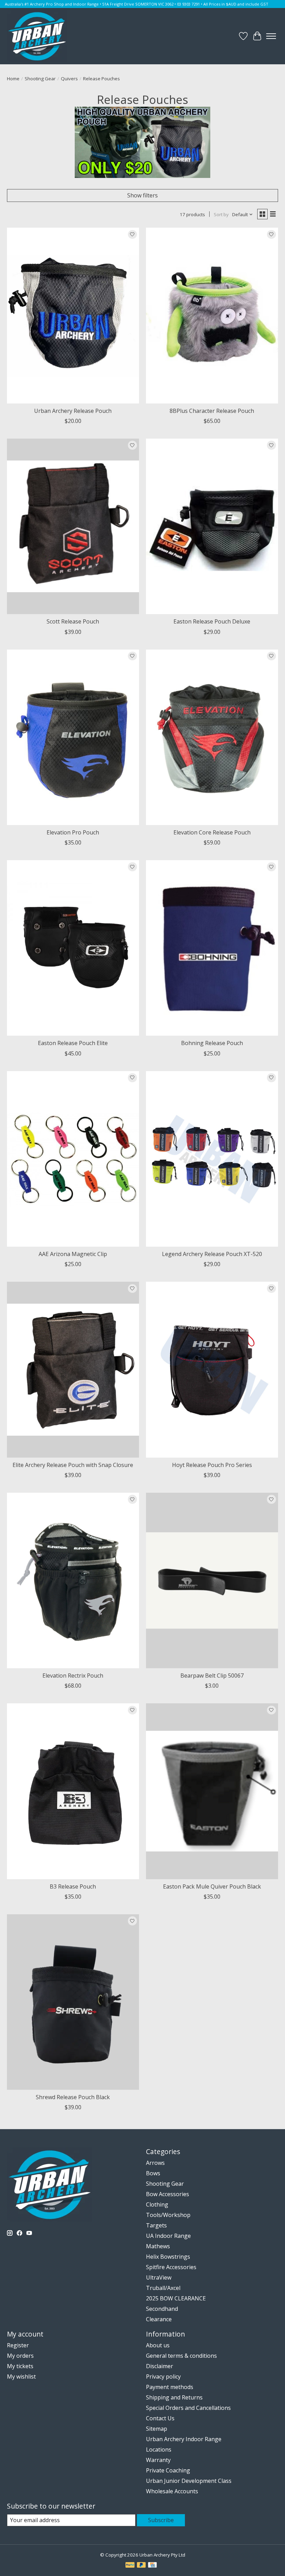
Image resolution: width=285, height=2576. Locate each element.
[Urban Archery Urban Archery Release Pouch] (73, 315)
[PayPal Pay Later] (141, 2566)
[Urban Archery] (37, 36)
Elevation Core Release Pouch (212, 832)
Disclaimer (160, 2366)
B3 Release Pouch (73, 1886)
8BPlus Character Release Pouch (212, 411)
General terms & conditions (181, 2356)
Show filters (142, 195)
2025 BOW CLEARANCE (176, 2298)
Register (18, 2345)
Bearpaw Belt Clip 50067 (212, 1676)
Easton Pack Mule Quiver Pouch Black (212, 1886)
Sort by (221, 214)
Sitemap (157, 2429)
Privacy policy (163, 2377)
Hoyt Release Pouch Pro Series (212, 1465)
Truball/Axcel (163, 2288)
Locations (159, 2449)
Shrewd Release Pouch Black (73, 2097)
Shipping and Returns (174, 2397)
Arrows (155, 2163)
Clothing (157, 2204)
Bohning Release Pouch (212, 1043)
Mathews (158, 2246)
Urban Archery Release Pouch (73, 411)
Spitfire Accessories (171, 2267)
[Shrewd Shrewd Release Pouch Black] (73, 2002)
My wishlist (21, 2377)
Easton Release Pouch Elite (73, 1043)
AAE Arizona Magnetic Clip (73, 1254)
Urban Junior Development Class (189, 2481)
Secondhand (162, 2309)
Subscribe (161, 2520)
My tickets (20, 2366)
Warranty (158, 2460)
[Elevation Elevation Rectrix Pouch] (73, 1580)
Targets (156, 2225)
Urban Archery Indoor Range (184, 2439)
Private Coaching (168, 2470)
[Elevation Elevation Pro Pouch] (73, 737)
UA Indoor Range (168, 2236)
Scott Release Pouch (73, 621)
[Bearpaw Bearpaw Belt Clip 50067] (212, 1580)
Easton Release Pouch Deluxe (212, 621)
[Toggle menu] (271, 36)
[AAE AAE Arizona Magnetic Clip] (73, 1159)
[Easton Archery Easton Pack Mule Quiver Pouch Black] (212, 1791)
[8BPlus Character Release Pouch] (212, 315)
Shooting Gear (40, 79)
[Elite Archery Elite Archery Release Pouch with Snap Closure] (73, 1369)
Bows (153, 2173)
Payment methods (170, 2387)
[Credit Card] (152, 2566)
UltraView (159, 2277)
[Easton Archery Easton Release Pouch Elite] (73, 948)
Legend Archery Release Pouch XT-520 (212, 1254)
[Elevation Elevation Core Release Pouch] (212, 737)
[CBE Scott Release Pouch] (73, 526)
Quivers (69, 79)
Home (13, 79)
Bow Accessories (168, 2194)
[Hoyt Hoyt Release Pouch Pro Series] (212, 1369)
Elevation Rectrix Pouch (73, 1676)
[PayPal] (130, 2566)
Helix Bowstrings (168, 2257)
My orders (20, 2356)
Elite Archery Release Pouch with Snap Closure (73, 1465)
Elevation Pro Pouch (73, 832)
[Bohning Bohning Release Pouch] (212, 948)
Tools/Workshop (168, 2215)
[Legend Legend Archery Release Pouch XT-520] (212, 1159)
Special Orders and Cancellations (188, 2408)
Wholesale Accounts (172, 2491)
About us (158, 2345)
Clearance (159, 2319)
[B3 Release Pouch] (73, 1791)
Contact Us (160, 2418)
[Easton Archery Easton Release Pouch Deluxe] (212, 526)
